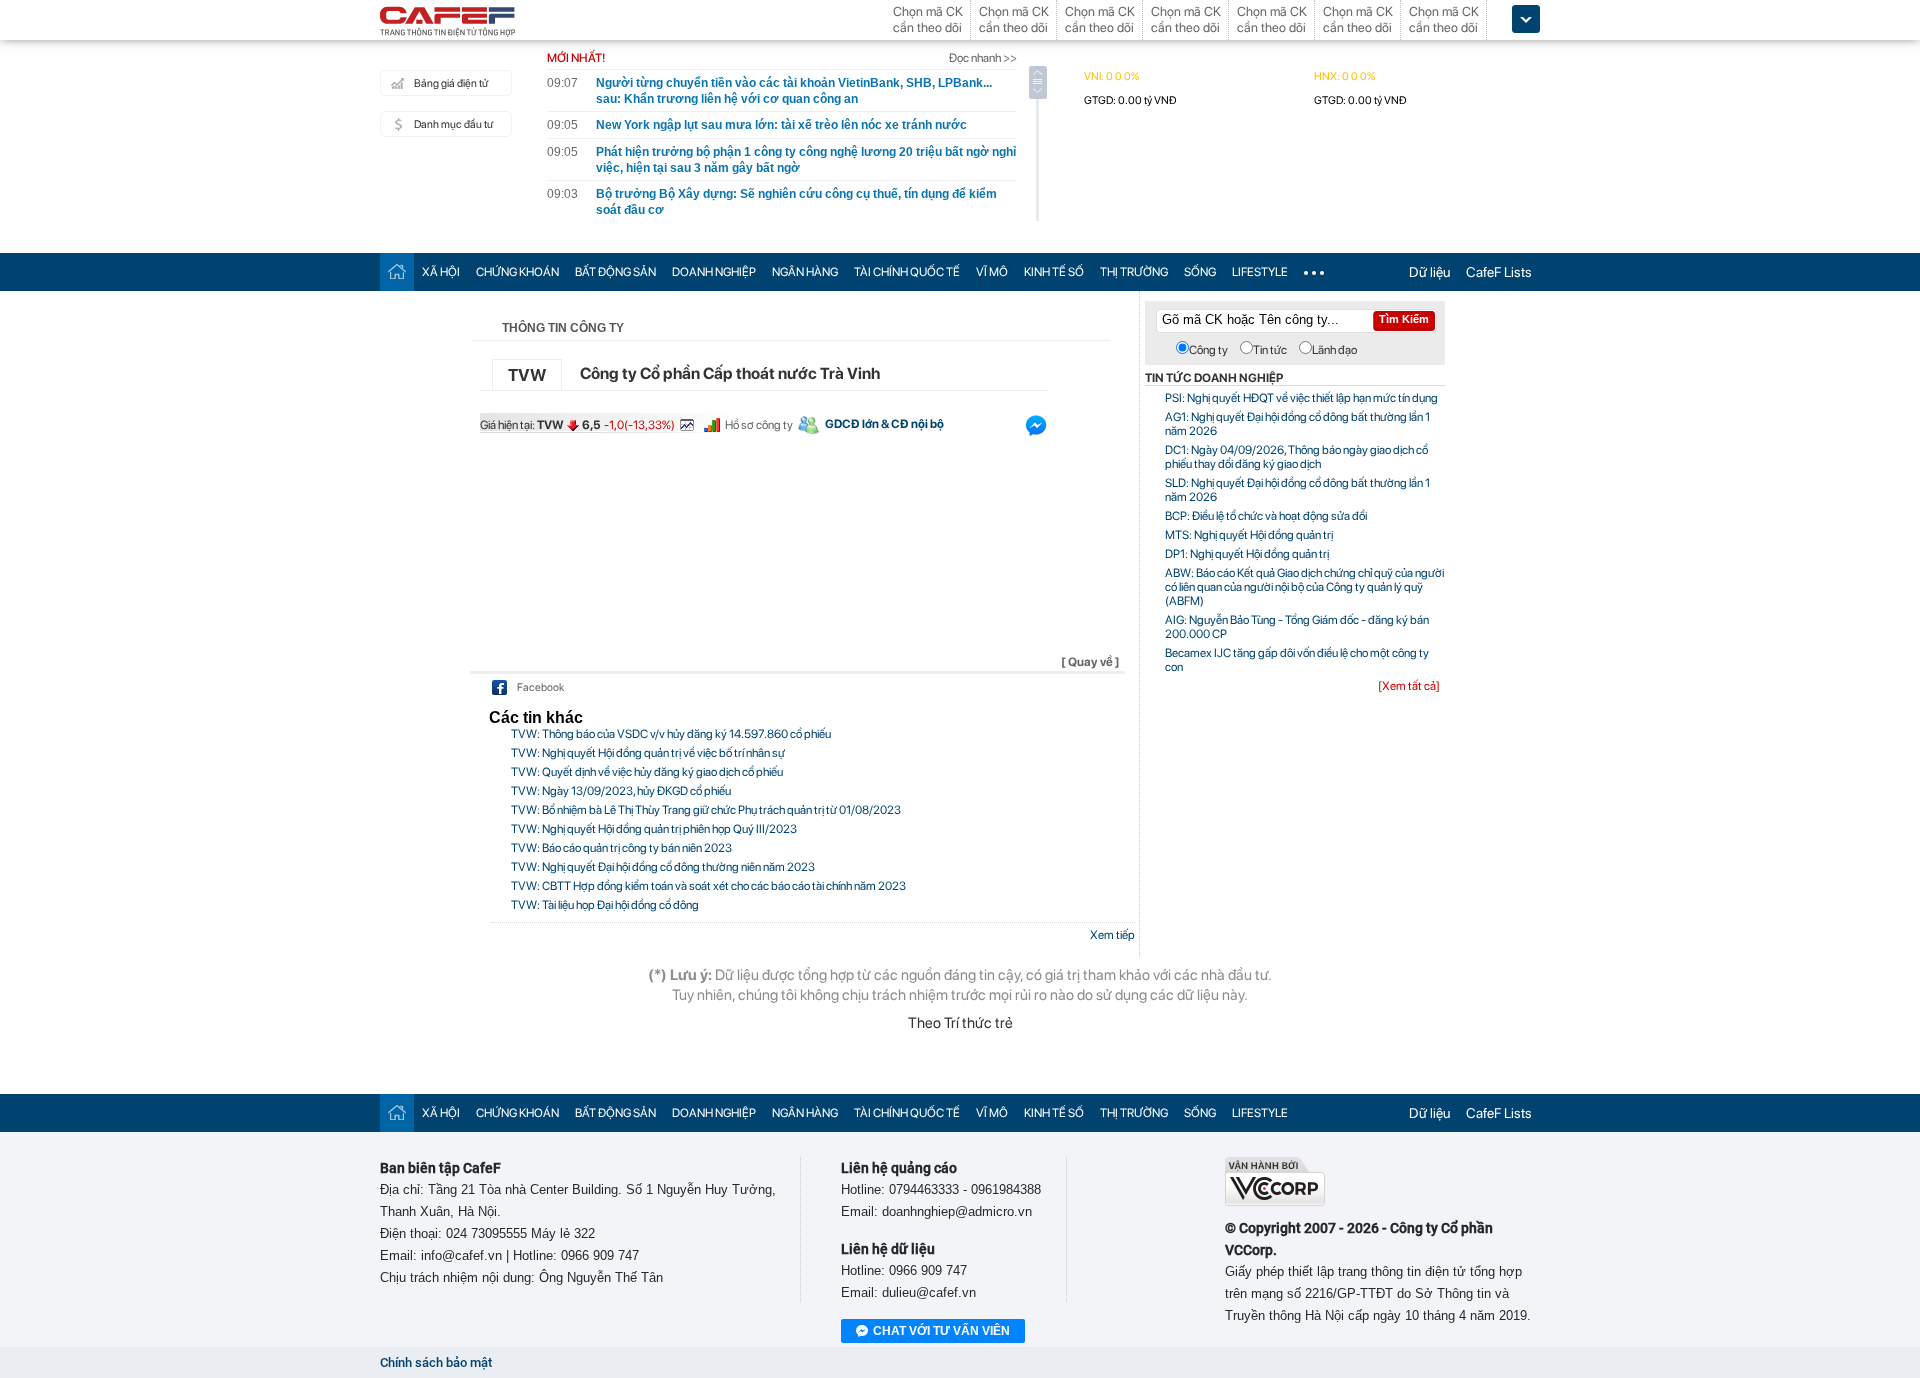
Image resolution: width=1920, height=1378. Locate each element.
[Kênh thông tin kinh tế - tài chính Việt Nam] (448, 23)
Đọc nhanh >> (983, 58)
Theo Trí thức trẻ (960, 1023)
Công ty (1208, 350)
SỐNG (1200, 272)
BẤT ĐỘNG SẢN (615, 272)
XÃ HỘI (441, 272)
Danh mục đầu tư (453, 124)
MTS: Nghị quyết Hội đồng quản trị (1249, 535)
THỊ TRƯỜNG (1134, 272)
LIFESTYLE (1260, 272)
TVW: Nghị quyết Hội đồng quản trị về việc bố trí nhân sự (648, 753)
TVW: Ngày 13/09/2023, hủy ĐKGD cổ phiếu (621, 791)
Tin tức (1270, 350)
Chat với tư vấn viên (941, 1331)
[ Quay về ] (1090, 662)
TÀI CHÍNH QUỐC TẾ (907, 272)
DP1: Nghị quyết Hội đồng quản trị (1247, 554)
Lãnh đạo (1334, 350)
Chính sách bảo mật (436, 1362)
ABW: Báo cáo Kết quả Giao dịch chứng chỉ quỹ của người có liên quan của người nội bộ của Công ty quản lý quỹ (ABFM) (1304, 587)
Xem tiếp (1112, 935)
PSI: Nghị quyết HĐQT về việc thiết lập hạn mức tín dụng (1301, 398)
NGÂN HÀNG (805, 272)
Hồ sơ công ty (759, 425)
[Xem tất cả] (1409, 686)
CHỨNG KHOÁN (517, 272)
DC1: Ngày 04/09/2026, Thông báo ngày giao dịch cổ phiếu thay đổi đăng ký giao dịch (1296, 457)
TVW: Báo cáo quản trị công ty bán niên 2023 (621, 848)
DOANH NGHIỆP (714, 272)
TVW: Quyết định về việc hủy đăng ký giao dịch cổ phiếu (647, 772)
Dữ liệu (1429, 272)
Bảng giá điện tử (451, 83)
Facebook (540, 687)
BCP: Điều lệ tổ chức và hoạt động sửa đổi (1266, 516)
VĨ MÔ (992, 272)
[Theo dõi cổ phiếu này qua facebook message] (1036, 430)
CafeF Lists (1499, 272)
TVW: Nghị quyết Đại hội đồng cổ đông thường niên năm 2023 (663, 867)
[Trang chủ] (397, 271)
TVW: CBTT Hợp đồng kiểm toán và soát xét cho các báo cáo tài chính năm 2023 (708, 886)
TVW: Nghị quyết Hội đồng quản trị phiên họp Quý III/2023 (654, 829)
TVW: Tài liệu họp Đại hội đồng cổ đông (605, 905)
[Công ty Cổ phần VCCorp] (1275, 1201)
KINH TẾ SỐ (1054, 272)
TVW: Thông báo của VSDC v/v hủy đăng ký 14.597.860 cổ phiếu (671, 734)
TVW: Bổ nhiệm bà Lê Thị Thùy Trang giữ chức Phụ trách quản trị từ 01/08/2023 (706, 810)
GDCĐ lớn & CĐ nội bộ (884, 424)
